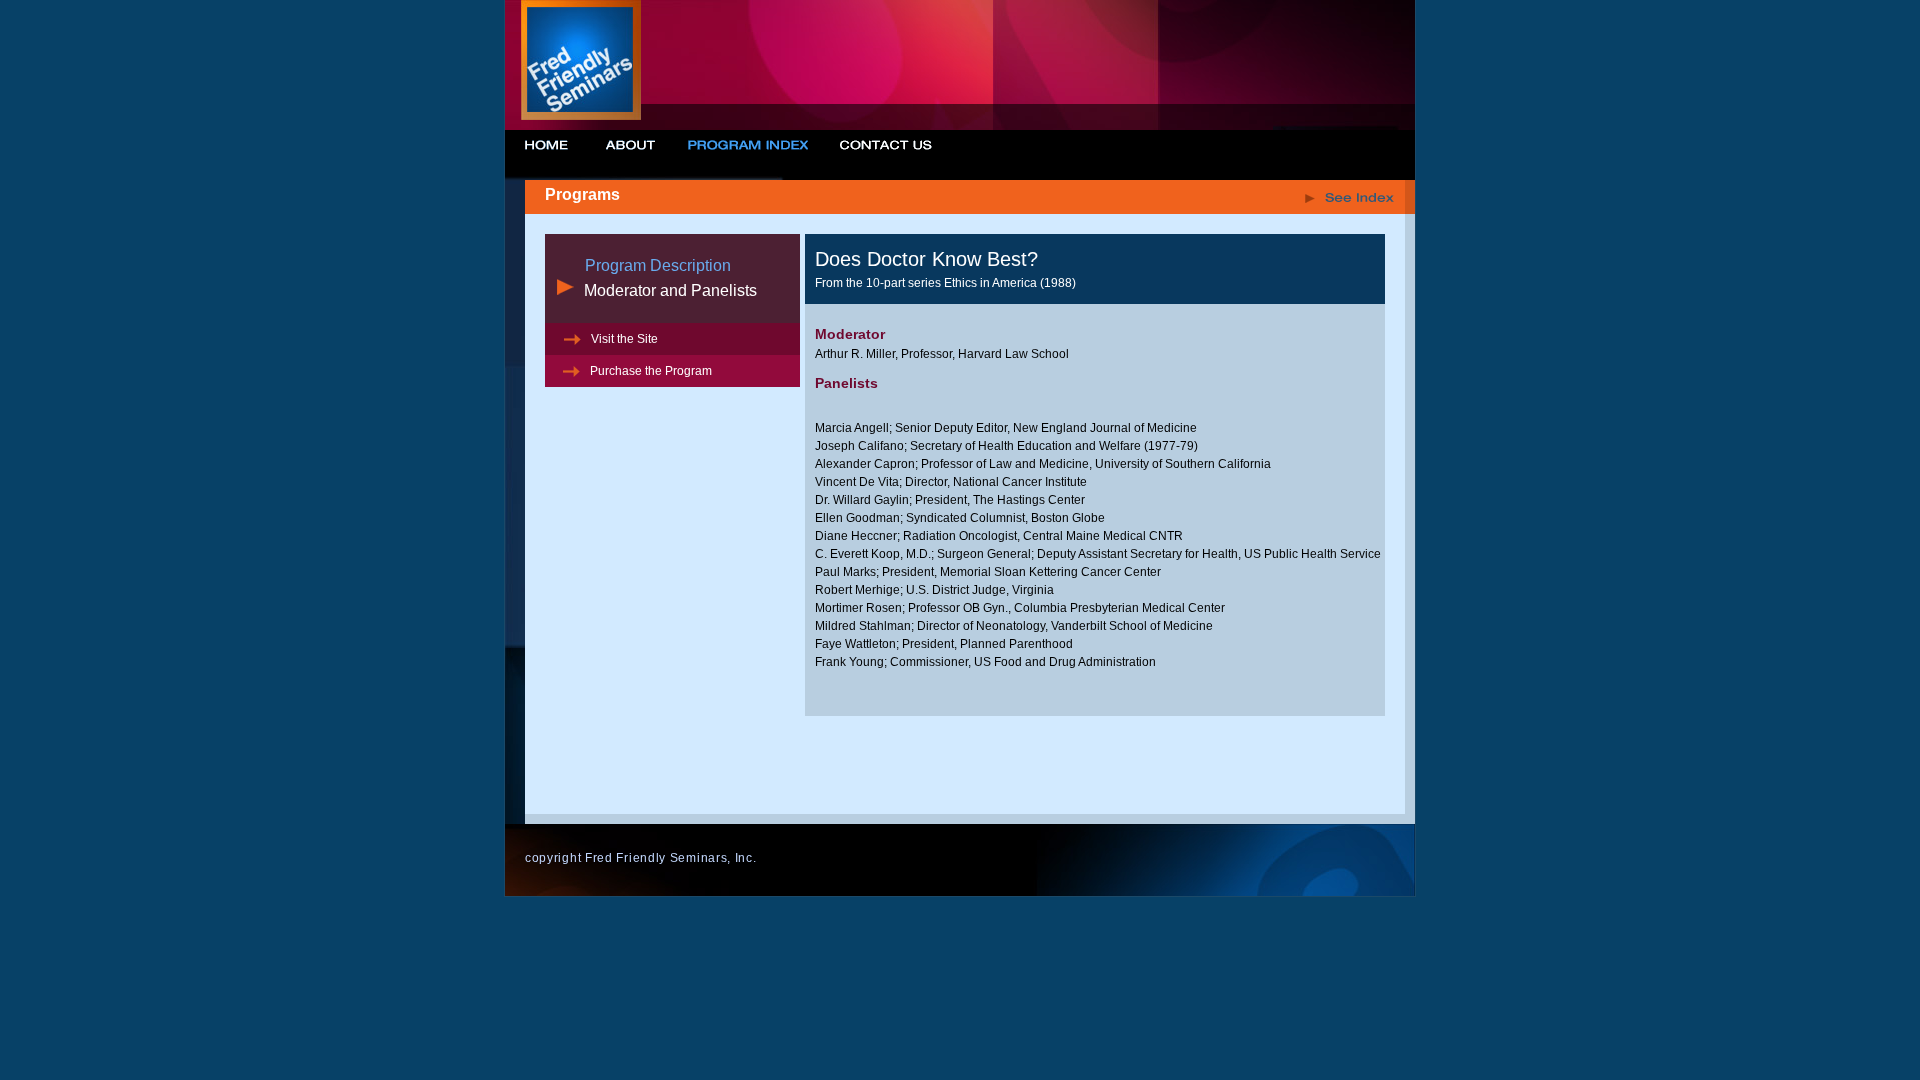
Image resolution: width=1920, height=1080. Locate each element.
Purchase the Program (649, 371)
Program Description (658, 265)
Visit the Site (623, 339)
